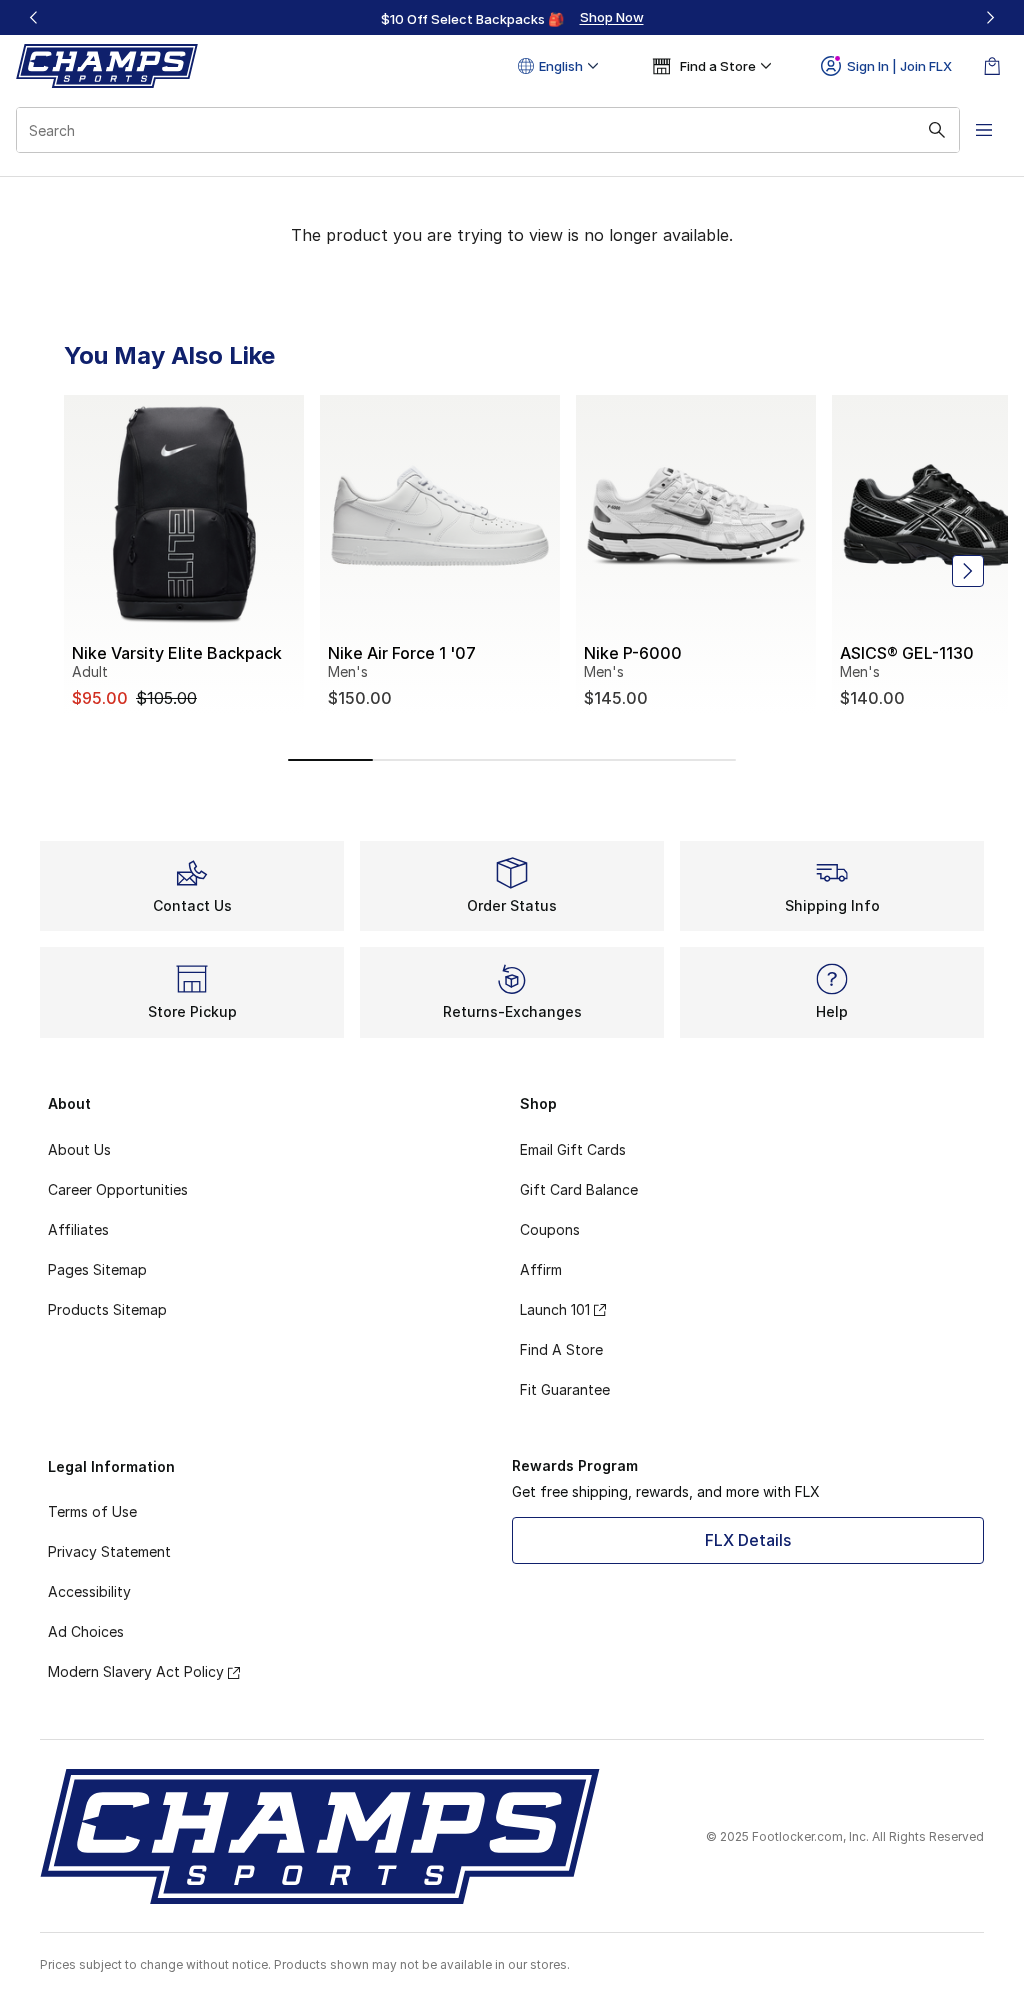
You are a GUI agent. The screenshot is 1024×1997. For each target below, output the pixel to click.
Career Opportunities (118, 1189)
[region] (512, 18)
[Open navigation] (984, 130)
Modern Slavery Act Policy (136, 1671)
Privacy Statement (109, 1551)
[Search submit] (937, 130)
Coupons (550, 1229)
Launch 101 (555, 1309)
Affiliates (78, 1229)
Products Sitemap (107, 1309)
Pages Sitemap (97, 1269)
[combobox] (488, 130)
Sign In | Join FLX (899, 66)
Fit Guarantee (565, 1389)
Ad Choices (86, 1631)
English (561, 66)
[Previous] (34, 17)
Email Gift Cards (573, 1149)
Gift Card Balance (579, 1189)
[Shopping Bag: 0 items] (992, 66)
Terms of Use (92, 1511)
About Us (79, 1149)
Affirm (541, 1269)
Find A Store (561, 1349)
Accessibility (89, 1591)
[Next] (990, 17)
